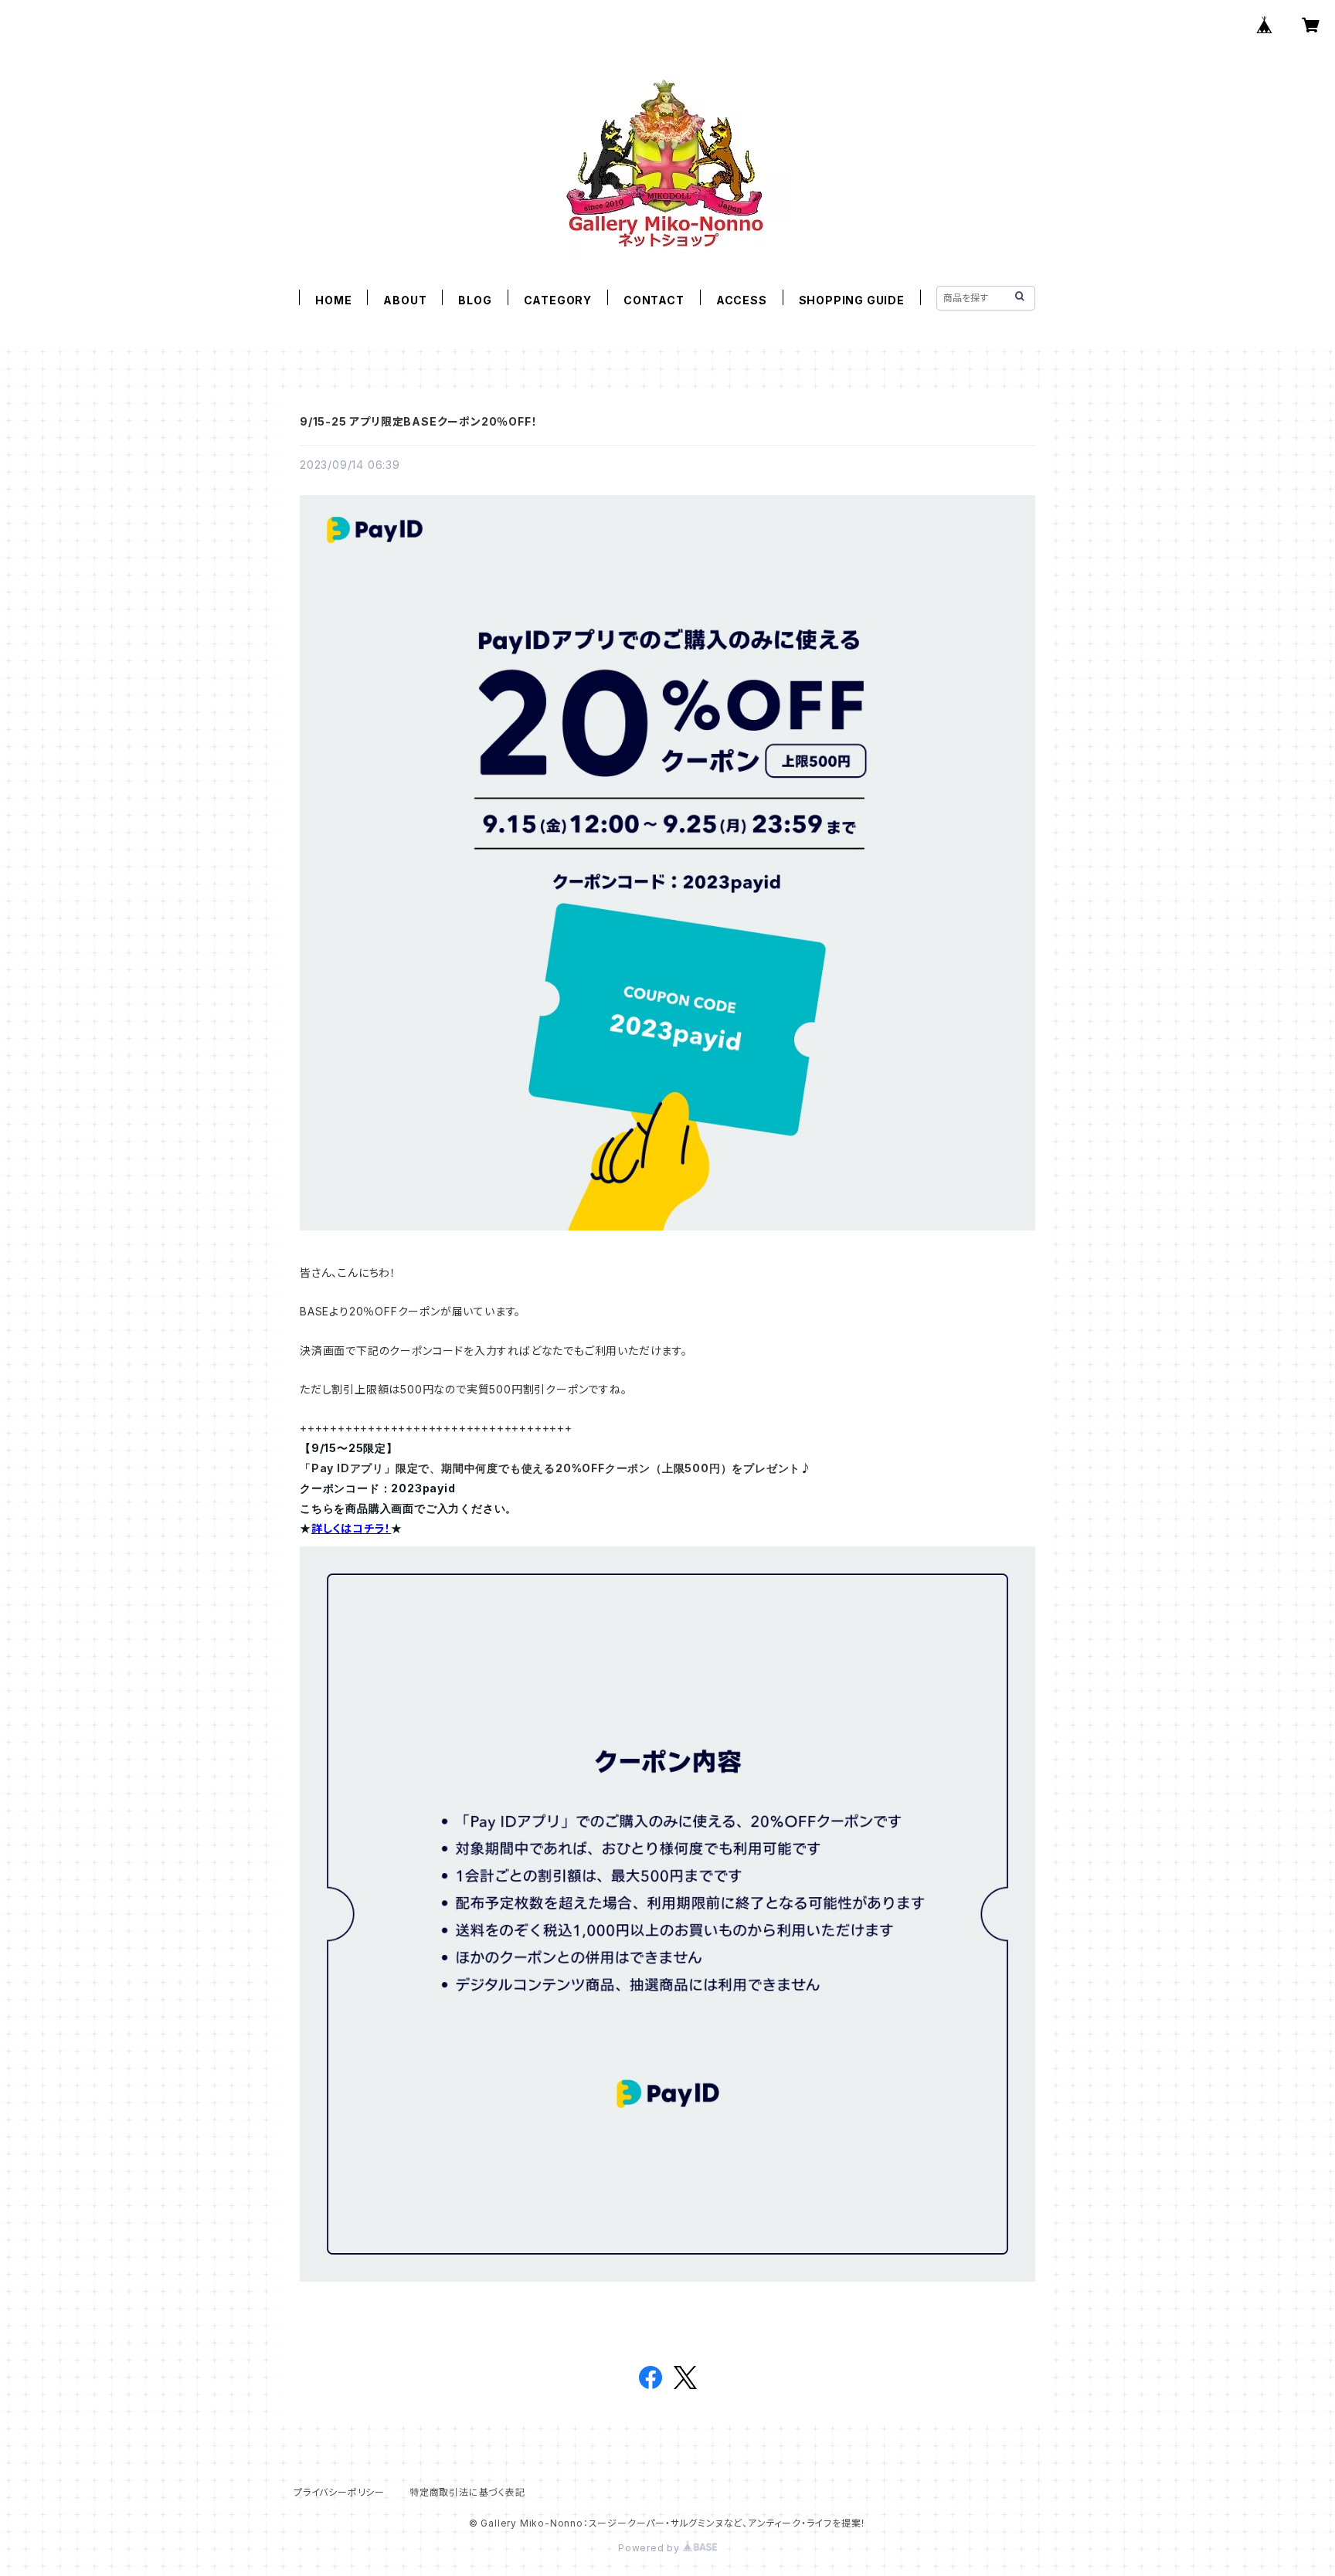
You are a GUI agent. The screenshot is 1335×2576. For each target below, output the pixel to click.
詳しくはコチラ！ (351, 1528)
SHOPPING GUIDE (852, 300)
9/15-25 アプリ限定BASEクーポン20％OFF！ (418, 421)
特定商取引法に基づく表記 (467, 2492)
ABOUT (405, 300)
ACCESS (742, 300)
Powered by (651, 2548)
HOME (333, 300)
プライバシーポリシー (339, 2492)
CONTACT (654, 300)
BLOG (475, 300)
